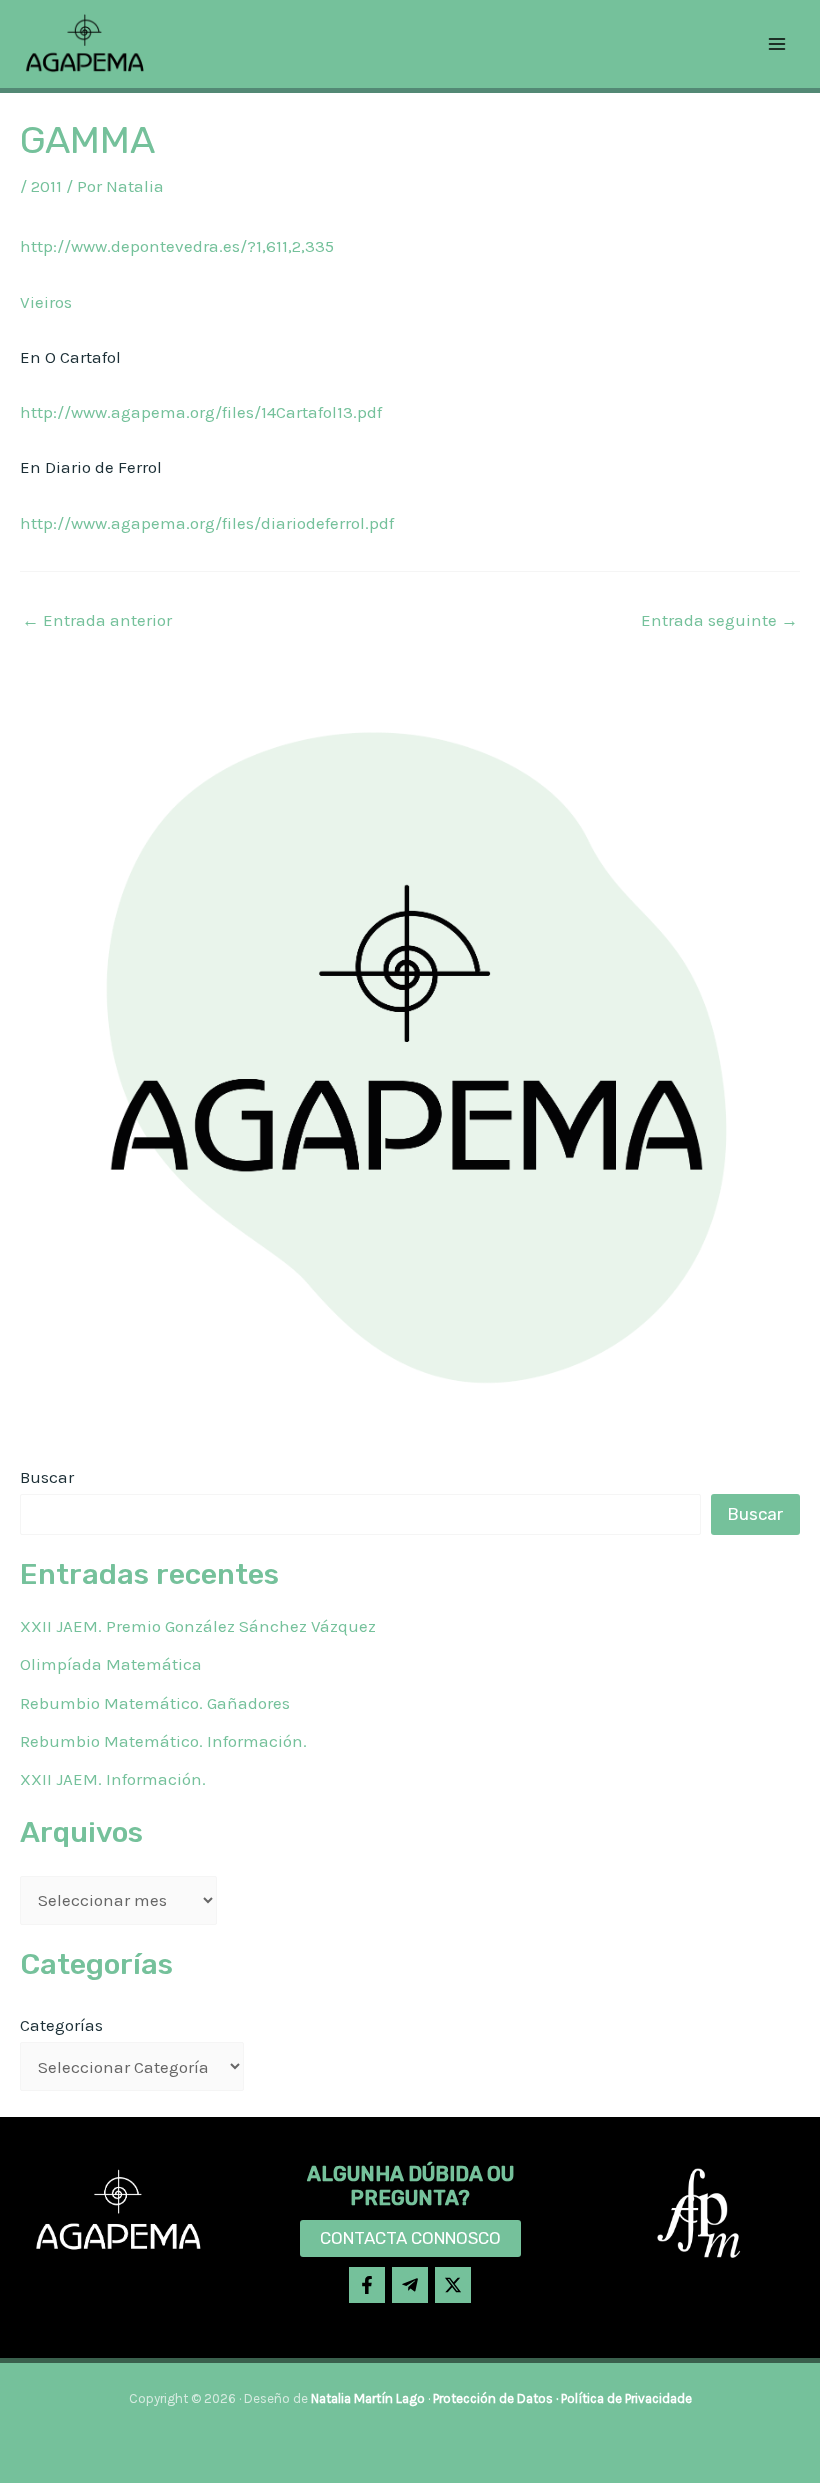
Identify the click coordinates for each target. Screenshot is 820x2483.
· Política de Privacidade (622, 2398)
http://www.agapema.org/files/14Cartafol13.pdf (201, 412)
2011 (46, 186)
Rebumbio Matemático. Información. (163, 1741)
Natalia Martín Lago (368, 2398)
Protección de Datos (493, 2398)
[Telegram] (410, 2285)
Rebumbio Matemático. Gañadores (155, 1703)
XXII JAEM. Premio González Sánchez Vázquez (198, 1626)
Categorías (61, 2025)
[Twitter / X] (453, 2285)
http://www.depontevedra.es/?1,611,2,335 (177, 246)
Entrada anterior (97, 620)
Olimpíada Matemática (111, 1664)
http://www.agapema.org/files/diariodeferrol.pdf (207, 523)
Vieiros (46, 302)
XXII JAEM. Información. (113, 1779)
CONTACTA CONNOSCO (410, 2238)
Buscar (47, 1477)
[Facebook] (367, 2285)
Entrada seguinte (719, 620)
